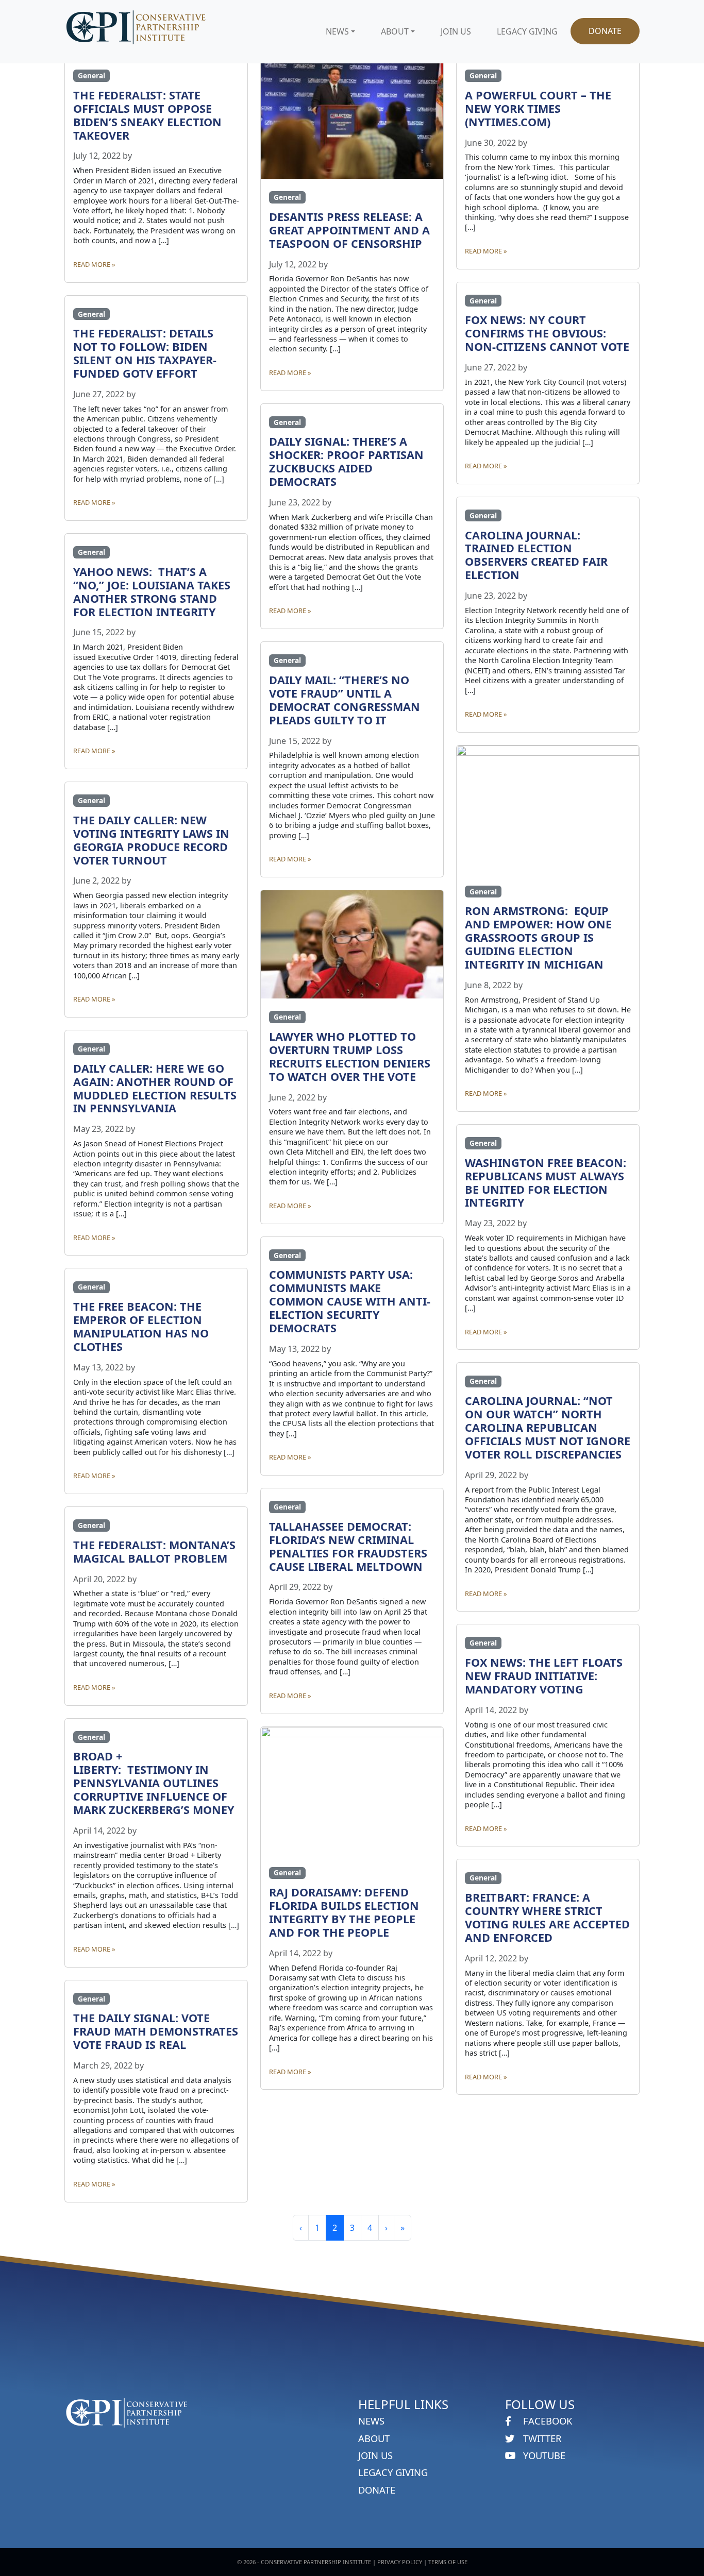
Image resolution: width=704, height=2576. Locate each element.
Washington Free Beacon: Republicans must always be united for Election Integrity (546, 1183)
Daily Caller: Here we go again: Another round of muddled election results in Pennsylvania (155, 1088)
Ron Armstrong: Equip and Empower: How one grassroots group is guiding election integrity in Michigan (538, 937)
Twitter (541, 2438)
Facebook (546, 2421)
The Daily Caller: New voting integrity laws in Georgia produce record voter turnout (151, 840)
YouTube (543, 2455)
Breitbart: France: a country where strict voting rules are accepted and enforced (547, 1917)
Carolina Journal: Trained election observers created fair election (536, 555)
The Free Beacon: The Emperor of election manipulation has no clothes (141, 1326)
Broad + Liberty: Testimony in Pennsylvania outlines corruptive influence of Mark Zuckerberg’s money (155, 1783)
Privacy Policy (400, 2562)
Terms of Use (448, 2562)
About (395, 31)
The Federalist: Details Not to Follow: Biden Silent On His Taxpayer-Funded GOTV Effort (145, 353)
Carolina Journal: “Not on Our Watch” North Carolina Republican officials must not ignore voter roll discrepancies (548, 1427)
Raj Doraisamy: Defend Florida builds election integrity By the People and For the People (344, 1912)
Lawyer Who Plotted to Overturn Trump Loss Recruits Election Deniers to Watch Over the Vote (350, 1056)
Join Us (456, 31)
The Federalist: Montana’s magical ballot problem (154, 1552)
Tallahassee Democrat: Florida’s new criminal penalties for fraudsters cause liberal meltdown (348, 1546)
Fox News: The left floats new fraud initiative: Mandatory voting (544, 1676)
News (337, 31)
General (91, 75)
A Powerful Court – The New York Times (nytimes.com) (538, 108)
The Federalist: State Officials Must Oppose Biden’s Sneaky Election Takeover (147, 115)
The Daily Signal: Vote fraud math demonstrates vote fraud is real (156, 2031)
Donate (605, 31)
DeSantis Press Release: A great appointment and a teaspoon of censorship (349, 230)
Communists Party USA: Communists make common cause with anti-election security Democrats (350, 1301)
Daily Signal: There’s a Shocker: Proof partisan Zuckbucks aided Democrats (346, 461)
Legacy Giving (527, 31)
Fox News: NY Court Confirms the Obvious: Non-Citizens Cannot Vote (547, 333)
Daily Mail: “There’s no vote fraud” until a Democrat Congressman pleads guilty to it (345, 700)
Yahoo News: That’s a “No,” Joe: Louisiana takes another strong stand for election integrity (152, 592)
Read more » (94, 264)
